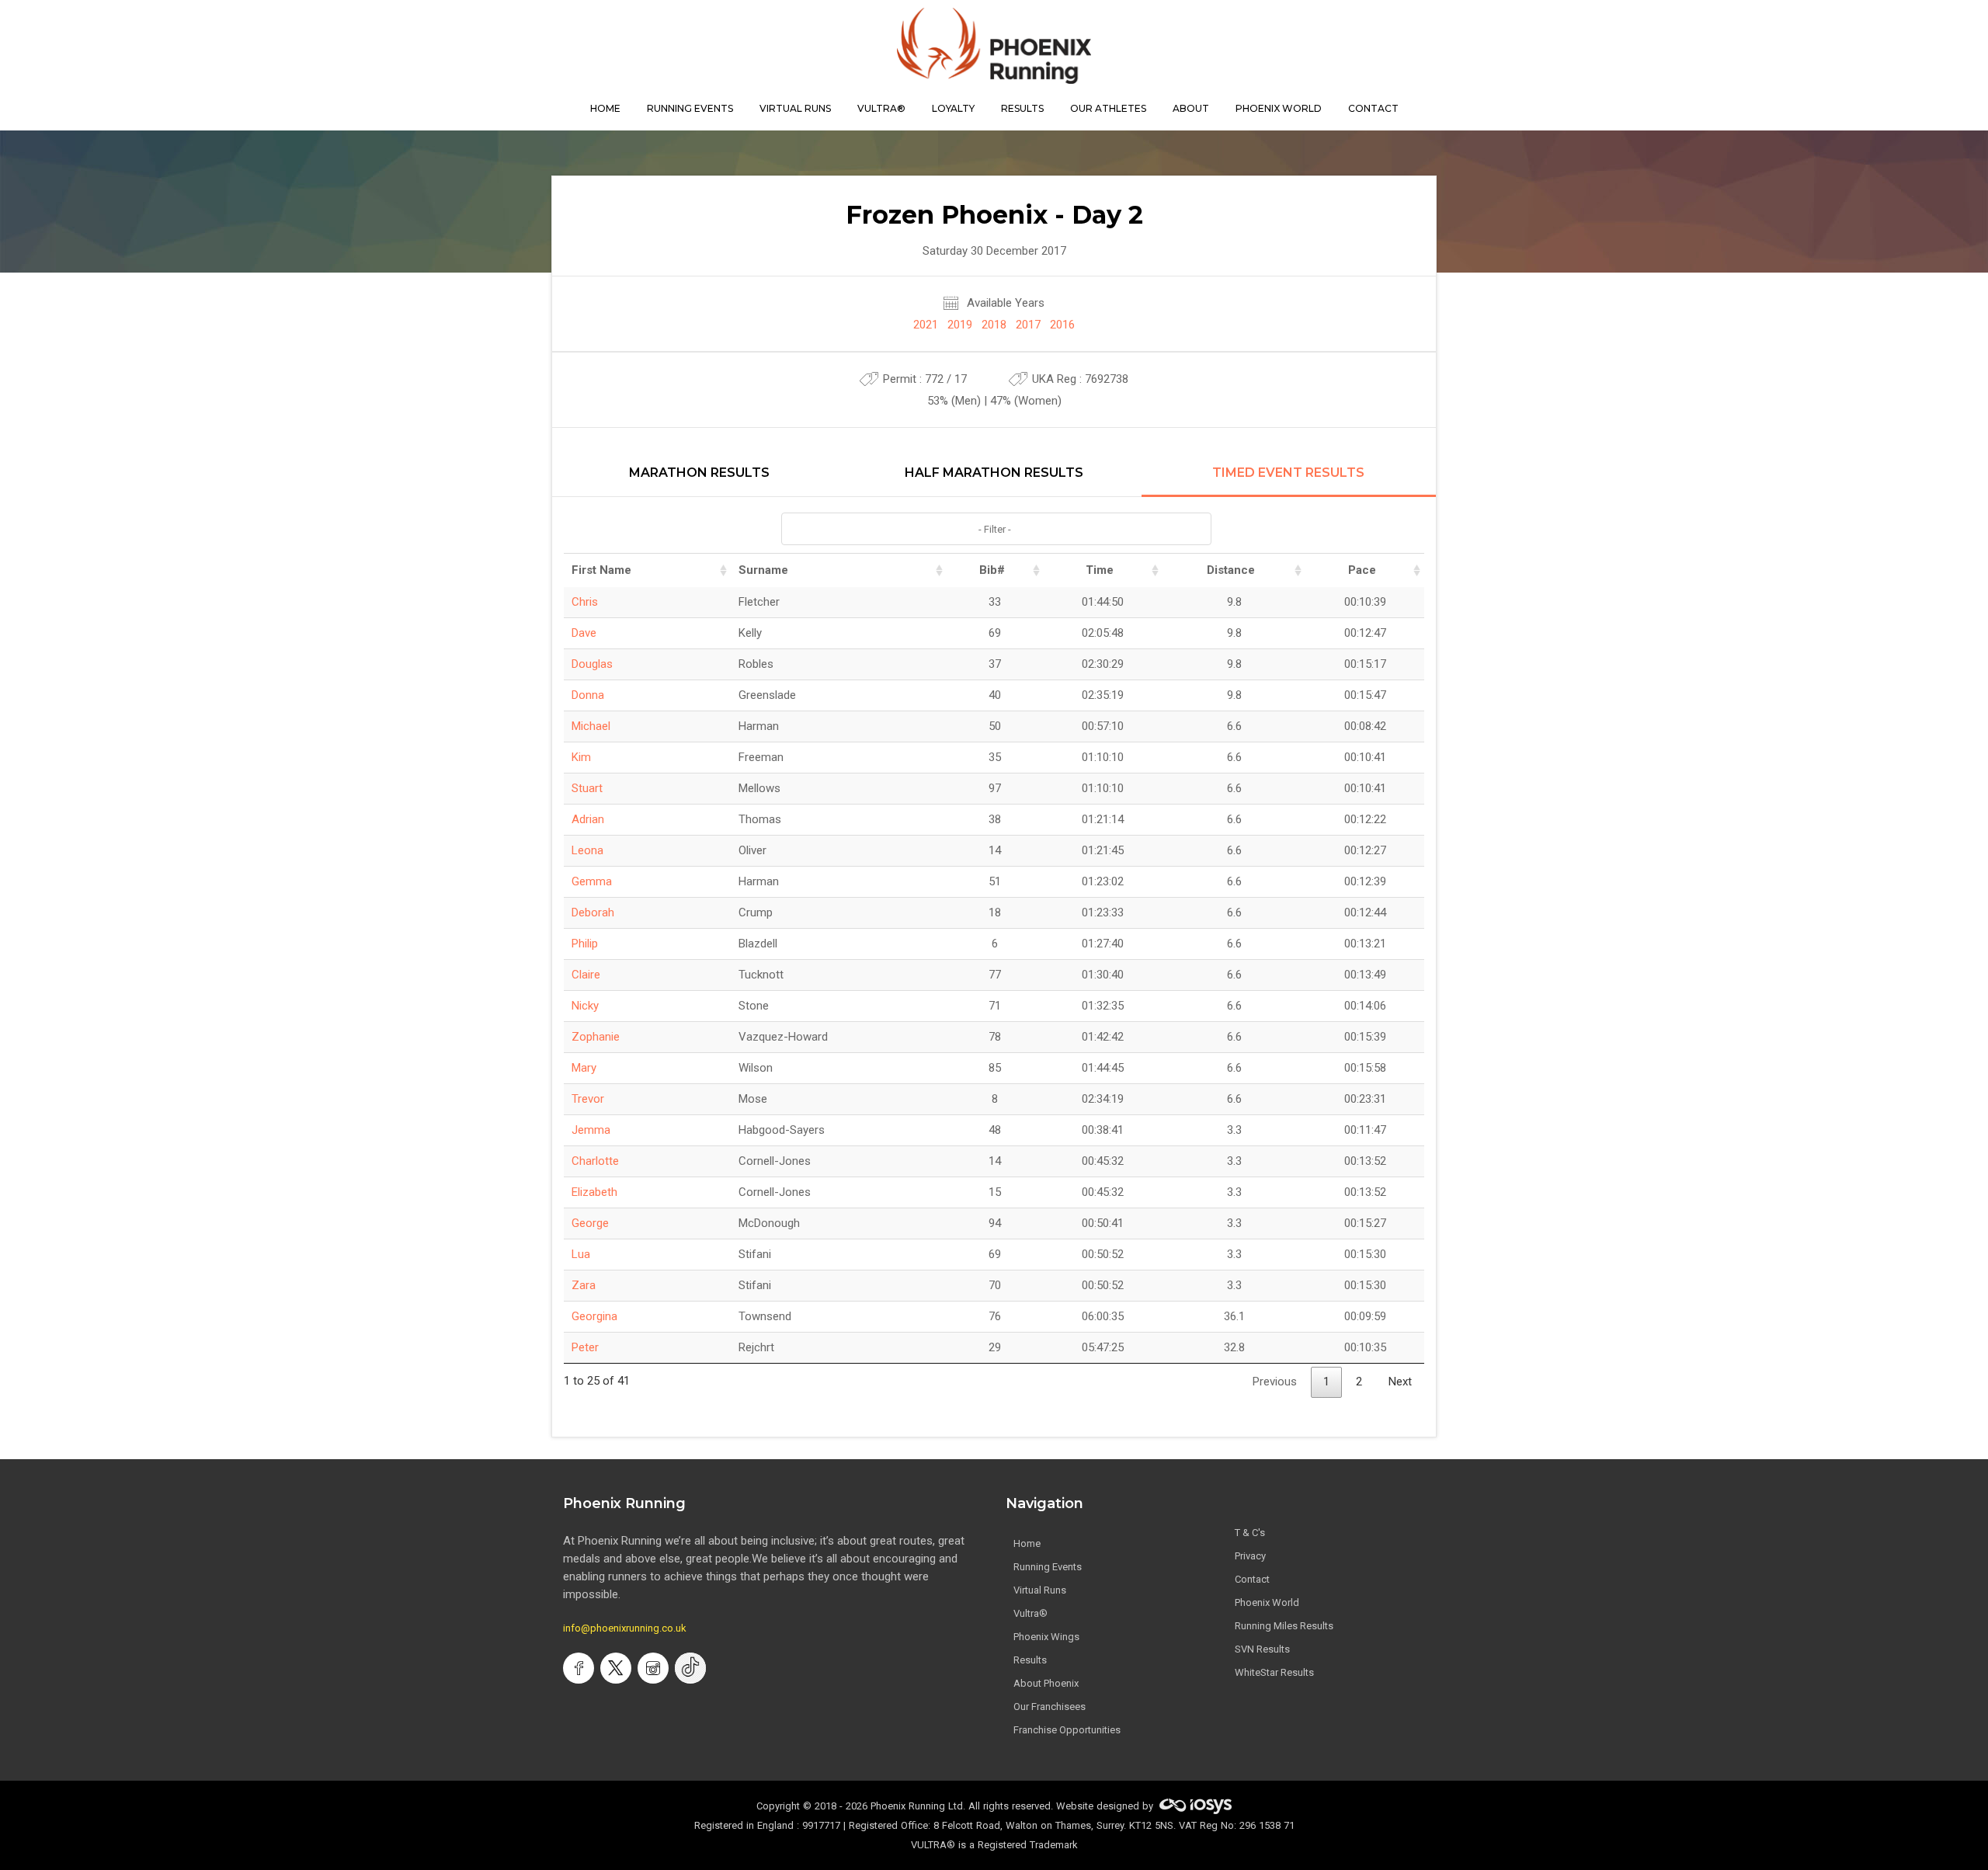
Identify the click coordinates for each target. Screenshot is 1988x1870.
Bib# (992, 570)
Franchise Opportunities (1067, 1730)
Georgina (594, 1316)
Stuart (587, 788)
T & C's (1250, 1533)
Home (1027, 1543)
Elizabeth (594, 1192)
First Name (601, 570)
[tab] (699, 481)
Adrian (588, 819)
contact (1373, 108)
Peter (585, 1347)
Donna (588, 695)
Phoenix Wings (1046, 1637)
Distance (1231, 570)
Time (1100, 570)
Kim (581, 757)
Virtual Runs (1040, 1590)
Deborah (593, 912)
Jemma (591, 1130)
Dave (584, 633)
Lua (581, 1254)
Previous (1275, 1382)
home (605, 108)
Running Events (690, 108)
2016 (1062, 325)
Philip (585, 944)
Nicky (585, 1006)
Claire (586, 975)
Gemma (592, 881)
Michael (591, 726)
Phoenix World (1279, 108)
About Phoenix (1046, 1683)
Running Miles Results (1284, 1626)
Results (1030, 1660)
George (590, 1223)
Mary (584, 1068)
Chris (585, 602)
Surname (763, 570)
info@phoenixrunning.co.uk (625, 1628)
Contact (1252, 1579)
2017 (1028, 325)
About (1191, 108)
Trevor (588, 1099)
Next (1400, 1382)
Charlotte (595, 1161)
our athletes (1108, 108)
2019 (960, 325)
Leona (587, 850)
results (1022, 108)
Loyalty (953, 108)
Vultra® (881, 108)
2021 (926, 325)
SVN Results (1262, 1649)
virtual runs (795, 108)
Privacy (1250, 1556)
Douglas (592, 664)
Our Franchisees (1050, 1707)
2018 (994, 325)
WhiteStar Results (1274, 1672)
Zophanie (596, 1037)
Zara (584, 1285)
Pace (1362, 570)
